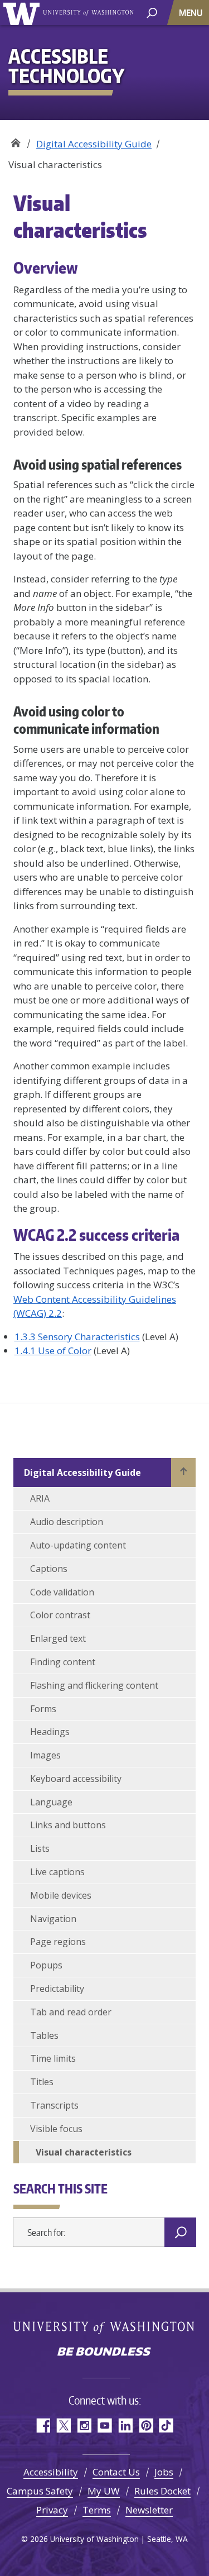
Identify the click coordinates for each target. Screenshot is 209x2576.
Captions (49, 1569)
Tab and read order (71, 2012)
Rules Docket (162, 2491)
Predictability (57, 1989)
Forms (43, 1709)
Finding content (63, 1662)
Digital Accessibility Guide (94, 144)
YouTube (104, 2426)
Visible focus (56, 2129)
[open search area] (152, 12)
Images (45, 1755)
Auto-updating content (78, 1545)
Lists (40, 1848)
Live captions (57, 1872)
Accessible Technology (15, 140)
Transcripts (54, 2105)
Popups (46, 1965)
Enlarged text (58, 1638)
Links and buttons (68, 1825)
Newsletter (149, 2510)
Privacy (52, 2510)
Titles (42, 2082)
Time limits (53, 2058)
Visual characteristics (84, 2152)
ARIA (40, 1498)
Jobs (164, 2472)
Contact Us (116, 2472)
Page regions (58, 1942)
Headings (50, 1732)
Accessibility (51, 2472)
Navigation (53, 1919)
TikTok (166, 2426)
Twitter (63, 2426)
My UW (104, 2491)
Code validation (62, 1592)
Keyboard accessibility (76, 1779)
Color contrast (60, 1615)
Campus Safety (40, 2491)
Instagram (84, 2426)
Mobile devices (61, 1895)
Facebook (43, 2426)
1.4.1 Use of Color (53, 1351)
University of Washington (23, 13)
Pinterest (146, 2426)
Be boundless (105, 2353)
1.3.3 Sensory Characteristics (77, 1337)
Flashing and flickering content (94, 1685)
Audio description (67, 1522)
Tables (44, 2035)
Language (51, 1802)
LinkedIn (125, 2426)
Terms (97, 2510)
